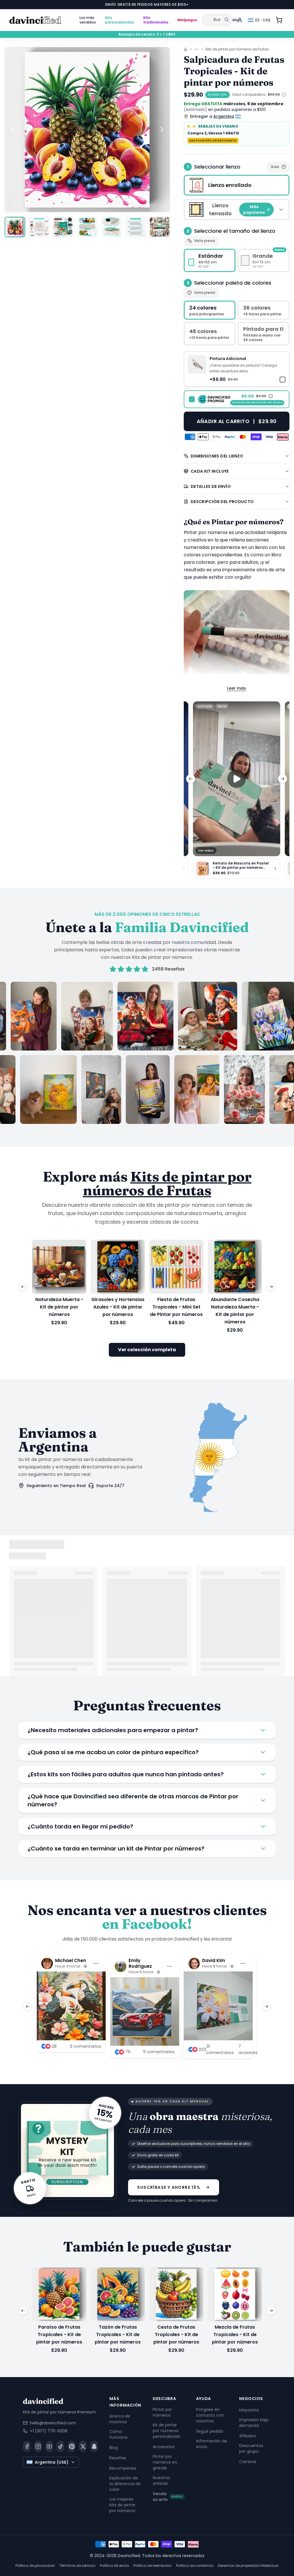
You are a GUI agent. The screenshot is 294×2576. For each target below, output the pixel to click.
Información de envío (212, 2444)
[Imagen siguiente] (162, 130)
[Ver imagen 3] (63, 227)
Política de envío (114, 2566)
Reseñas (118, 2458)
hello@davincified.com (53, 2423)
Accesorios (164, 2446)
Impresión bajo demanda (254, 2422)
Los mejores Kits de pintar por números (122, 2505)
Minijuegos (187, 20)
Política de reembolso (152, 2566)
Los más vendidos (88, 20)
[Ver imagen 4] (87, 227)
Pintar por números (162, 2412)
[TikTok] (60, 2446)
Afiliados (247, 2436)
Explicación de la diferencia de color (125, 2483)
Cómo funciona (118, 2434)
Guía (275, 167)
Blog (114, 2447)
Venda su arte (168, 2496)
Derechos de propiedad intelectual (248, 2566)
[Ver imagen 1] (15, 227)
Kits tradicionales (156, 20)
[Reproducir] (237, 779)
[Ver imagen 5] (111, 227)
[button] (237, 369)
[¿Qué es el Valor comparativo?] (284, 95)
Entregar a (212, 116)
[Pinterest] (72, 2446)
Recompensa (123, 2468)
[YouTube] (49, 2446)
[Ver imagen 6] (136, 227)
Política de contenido (195, 2566)
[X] (83, 2446)
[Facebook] (27, 2446)
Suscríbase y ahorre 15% (169, 2187)
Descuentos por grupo (251, 2448)
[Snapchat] (94, 2446)
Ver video (206, 850)
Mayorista (249, 2410)
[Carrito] (279, 20)
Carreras (248, 2461)
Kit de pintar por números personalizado (167, 2430)
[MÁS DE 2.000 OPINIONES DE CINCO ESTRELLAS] (147, 1053)
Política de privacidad (35, 2566)
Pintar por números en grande (165, 2462)
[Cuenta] (240, 20)
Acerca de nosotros (120, 2419)
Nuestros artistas (161, 2480)
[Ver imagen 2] (39, 227)
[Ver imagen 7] (160, 227)
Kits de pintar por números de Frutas (237, 49)
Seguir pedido (210, 2431)
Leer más (237, 688)
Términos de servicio (77, 2566)
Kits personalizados (120, 20)
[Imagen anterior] (13, 130)
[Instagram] (38, 2446)
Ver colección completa (147, 1349)
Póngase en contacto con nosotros (210, 2415)
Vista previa (205, 241)
